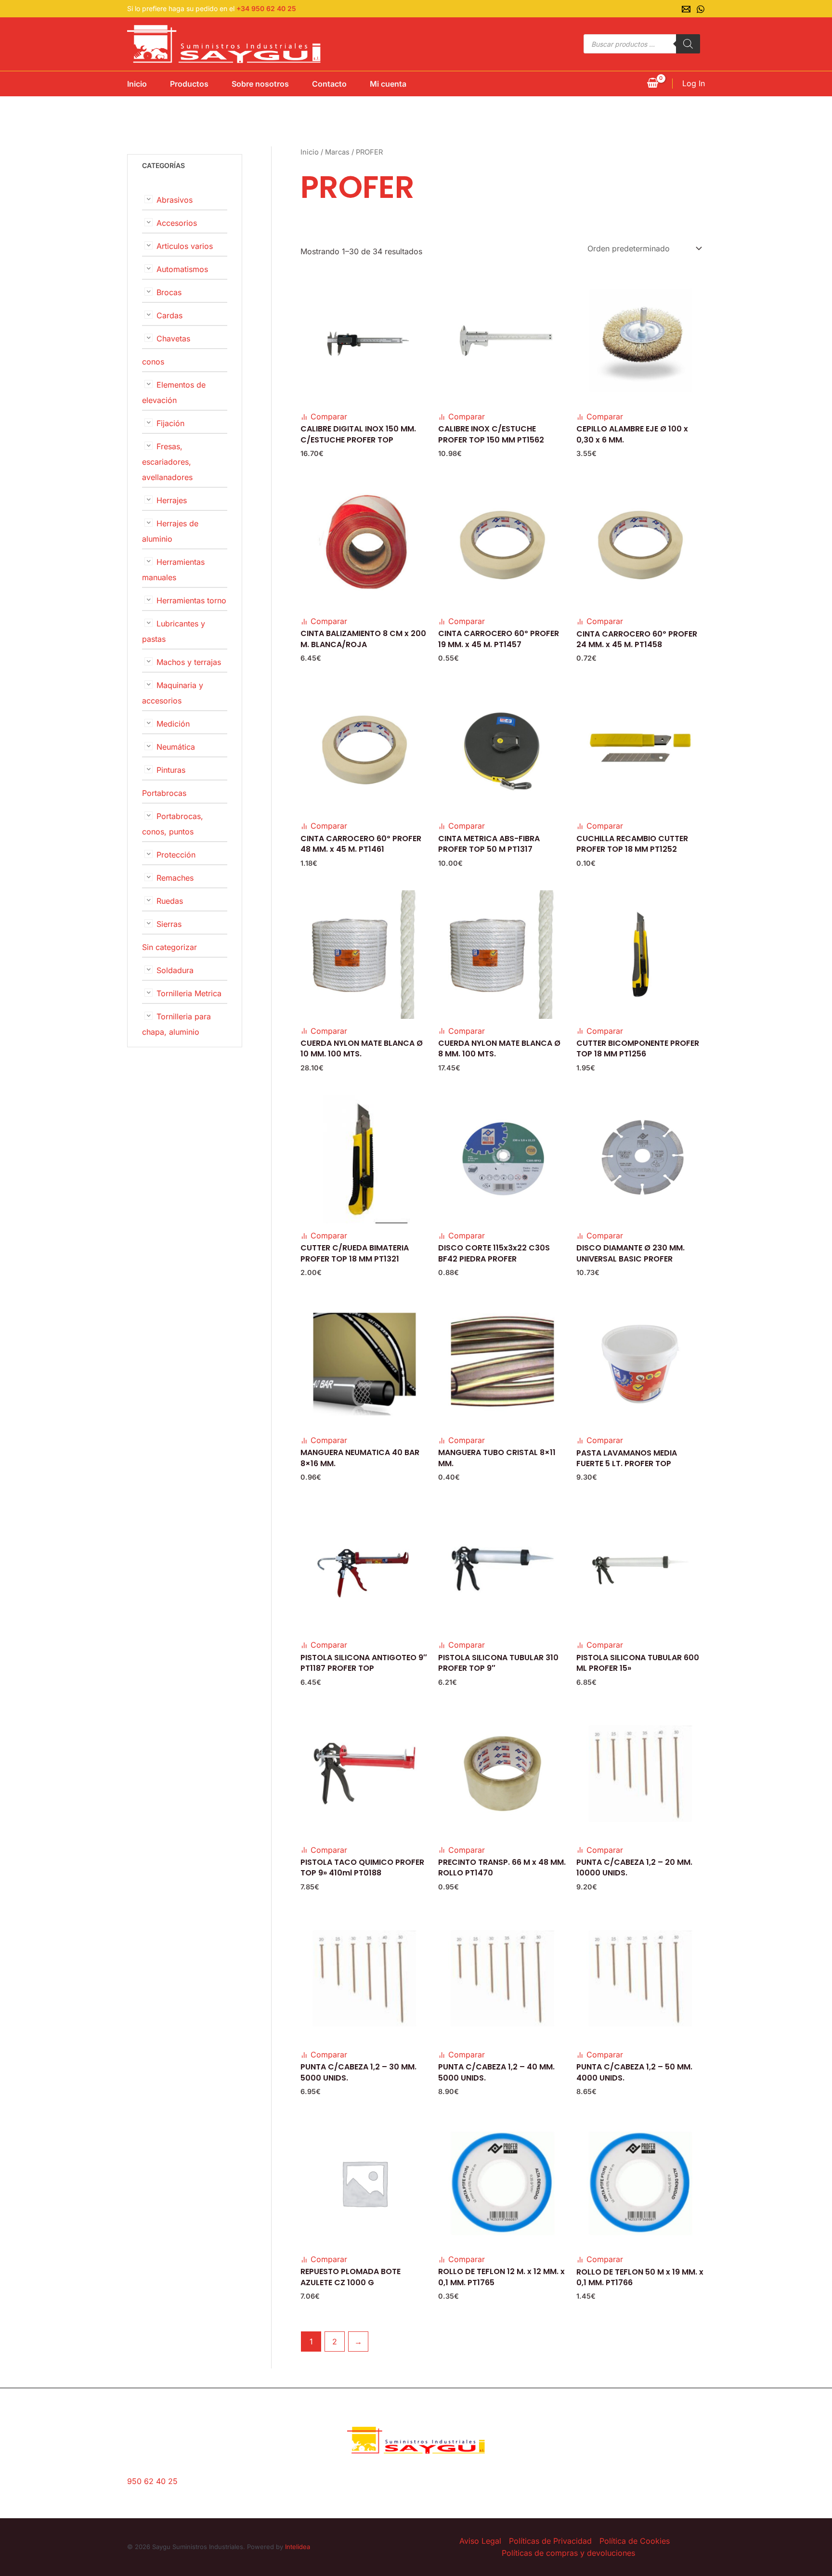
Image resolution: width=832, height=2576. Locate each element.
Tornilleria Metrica (189, 993)
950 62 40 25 (152, 2481)
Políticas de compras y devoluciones (568, 2553)
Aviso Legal (480, 2541)
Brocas (169, 292)
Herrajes (172, 500)
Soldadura (175, 970)
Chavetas (173, 338)
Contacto (329, 84)
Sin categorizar (169, 947)
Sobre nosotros (260, 84)
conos (153, 362)
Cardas (169, 315)
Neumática (176, 747)
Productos (189, 84)
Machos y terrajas (189, 662)
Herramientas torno (191, 600)
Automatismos (182, 269)
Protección (176, 855)
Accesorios (177, 223)
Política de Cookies (635, 2541)
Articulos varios (185, 246)
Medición (173, 724)
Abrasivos (175, 200)
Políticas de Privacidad (550, 2541)
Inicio (137, 84)
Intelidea (298, 2547)
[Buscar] (688, 44)
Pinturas (171, 770)
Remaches (175, 878)
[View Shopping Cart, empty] (652, 84)
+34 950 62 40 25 (266, 8)
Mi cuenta (388, 84)
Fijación (170, 423)
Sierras (169, 924)
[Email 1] (686, 9)
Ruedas (170, 901)
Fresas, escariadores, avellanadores (167, 462)
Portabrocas (164, 793)
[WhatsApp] (701, 9)
